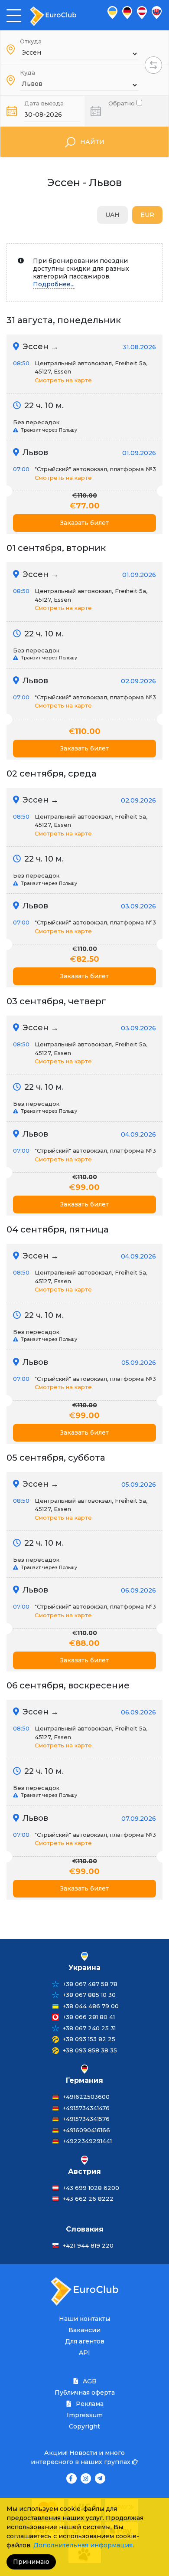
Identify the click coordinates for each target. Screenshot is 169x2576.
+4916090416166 (86, 2130)
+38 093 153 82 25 (89, 2039)
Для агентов (85, 2341)
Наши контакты (84, 2319)
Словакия (85, 2229)
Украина (84, 1968)
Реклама (89, 2404)
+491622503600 (86, 2097)
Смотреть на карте (63, 380)
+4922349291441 (87, 2141)
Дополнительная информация (83, 2545)
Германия (84, 2080)
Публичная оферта (85, 2392)
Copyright (84, 2426)
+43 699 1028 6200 (91, 2188)
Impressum (85, 2415)
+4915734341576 (86, 2119)
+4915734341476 (86, 2108)
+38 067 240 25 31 (89, 2028)
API (84, 2353)
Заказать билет (84, 523)
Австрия (84, 2171)
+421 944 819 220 (88, 2245)
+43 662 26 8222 (88, 2199)
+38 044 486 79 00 (91, 2006)
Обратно (122, 103)
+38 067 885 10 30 (89, 1995)
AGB (89, 2381)
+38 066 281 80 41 (89, 2017)
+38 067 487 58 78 (90, 1984)
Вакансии (84, 2330)
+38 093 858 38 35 (90, 2050)
